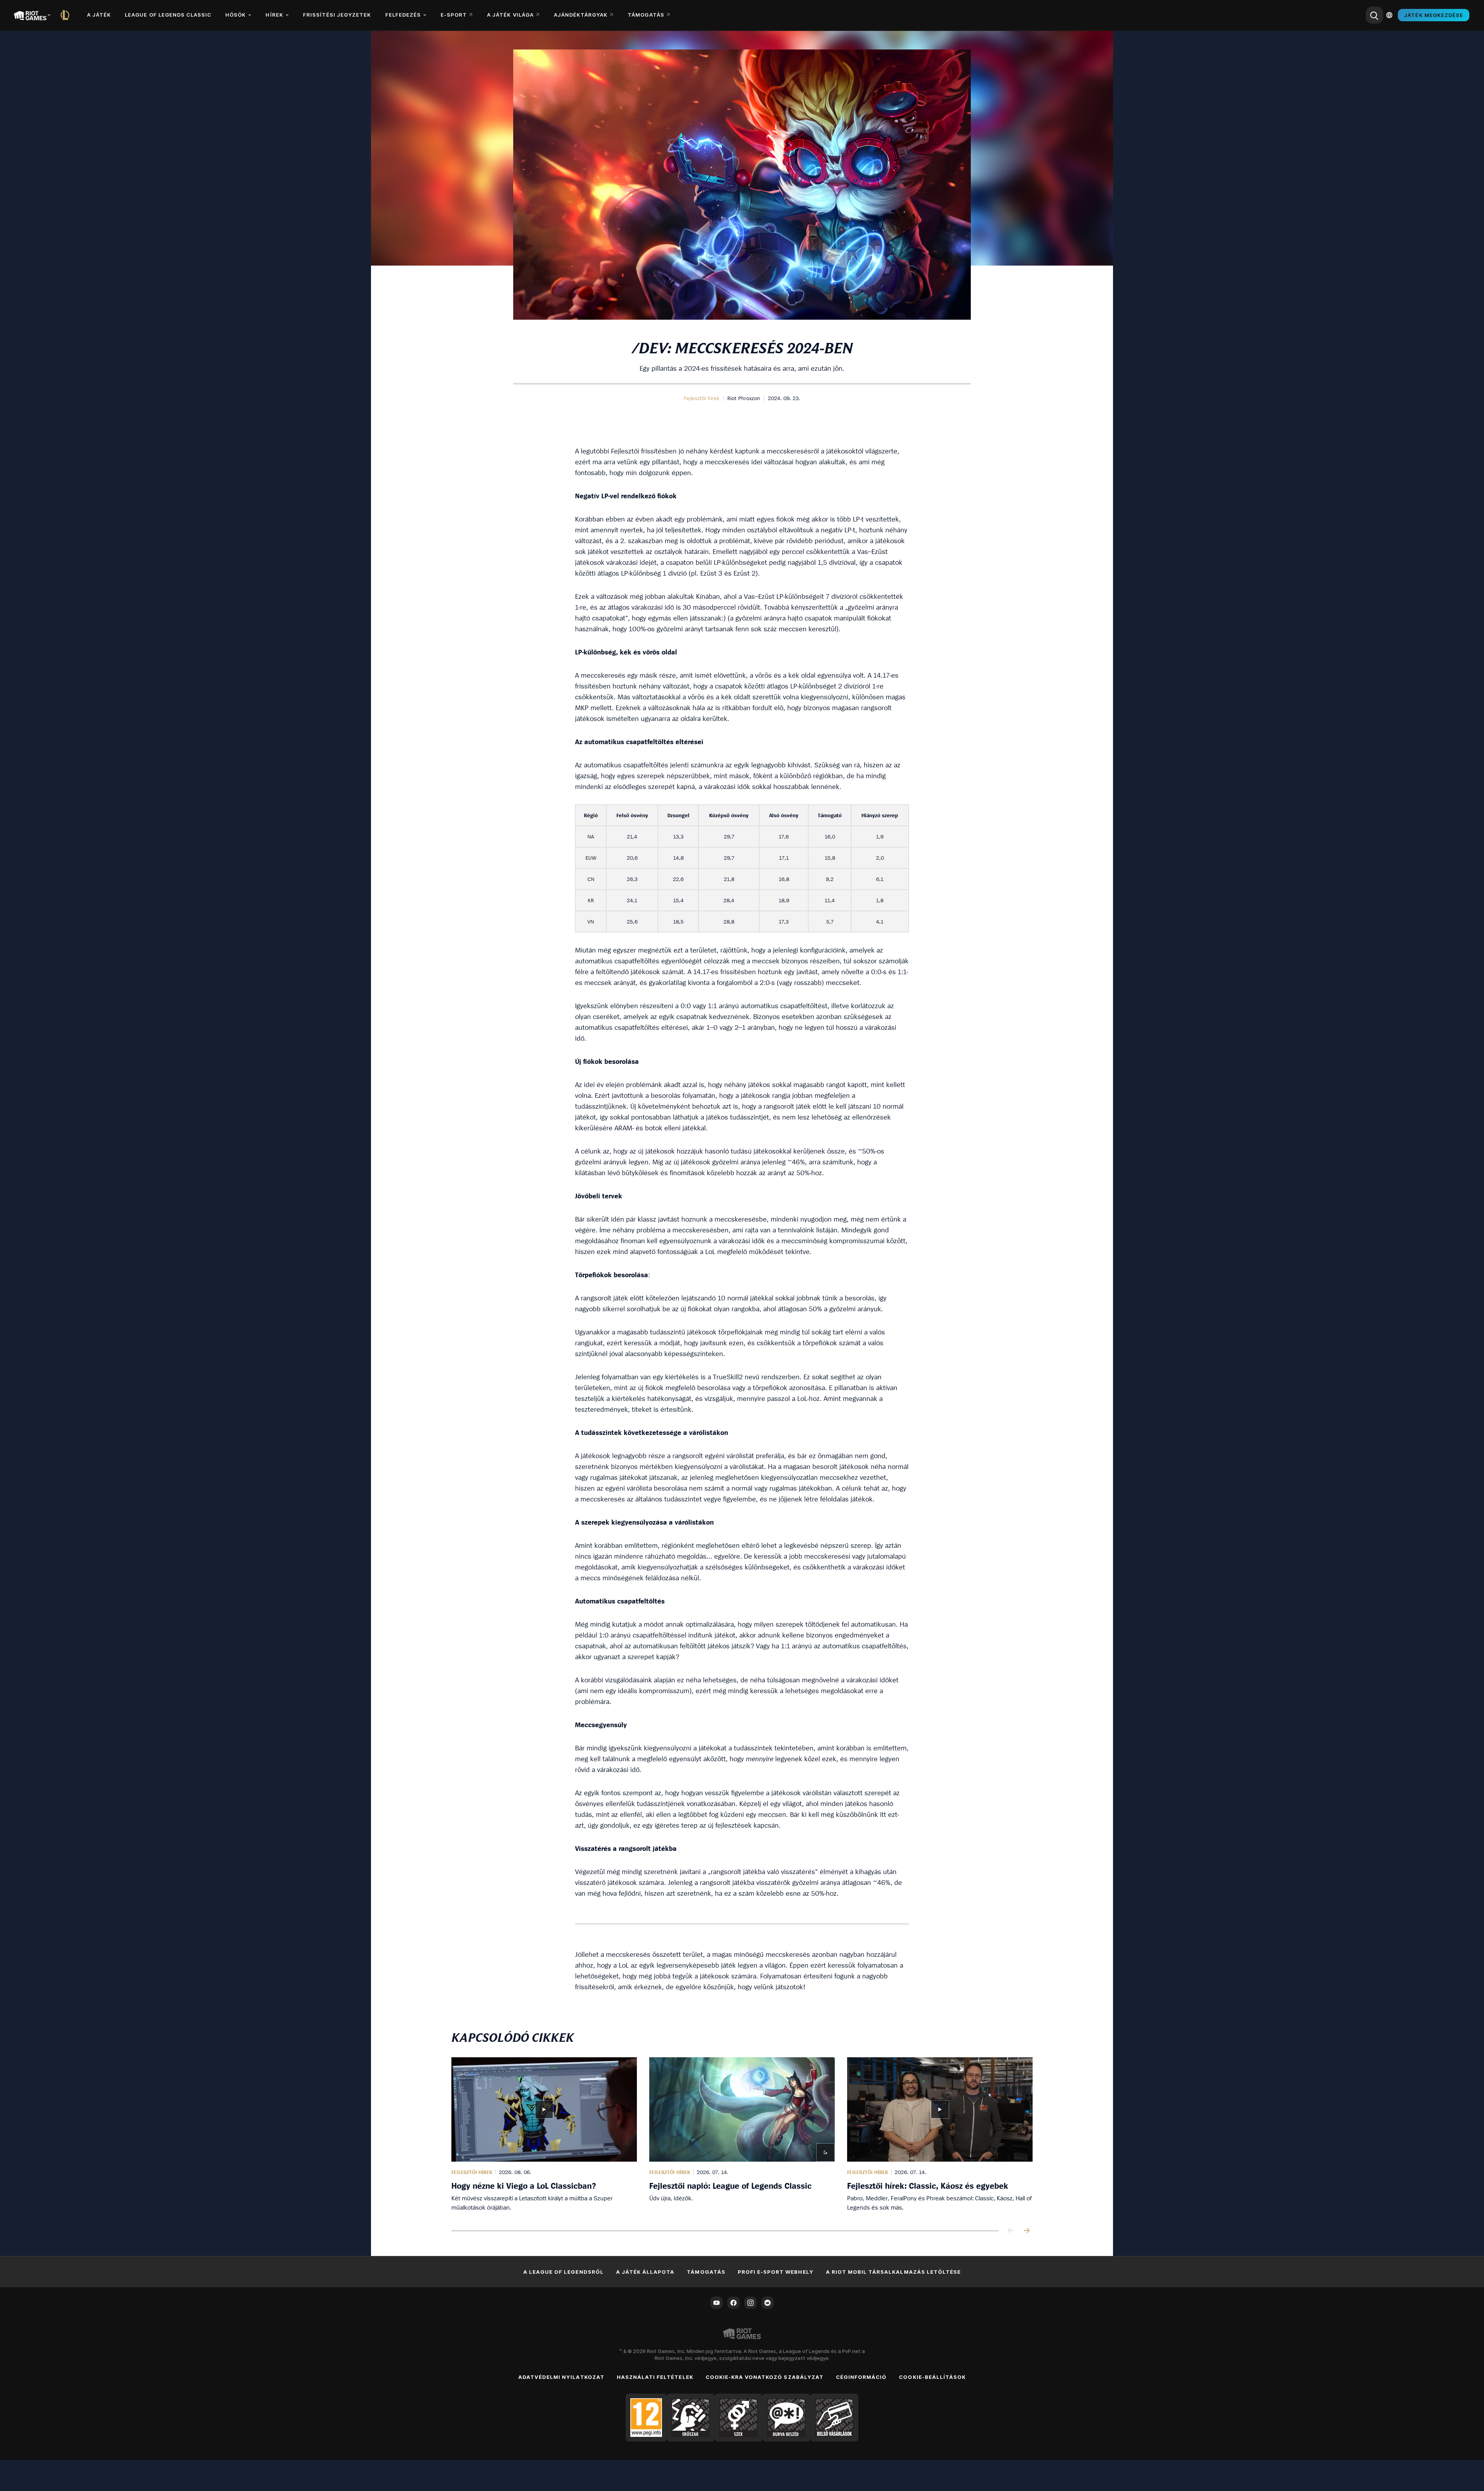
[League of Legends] (66, 15)
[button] (702, 398)
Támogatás (706, 2272)
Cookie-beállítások (932, 2377)
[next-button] (1026, 2231)
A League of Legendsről (563, 2272)
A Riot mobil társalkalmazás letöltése (893, 2272)
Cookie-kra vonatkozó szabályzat (765, 2377)
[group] (742, 2135)
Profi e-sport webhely (776, 2272)
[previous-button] (1011, 2231)
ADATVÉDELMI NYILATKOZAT (561, 2377)
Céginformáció (861, 2377)
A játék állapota (645, 2272)
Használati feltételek (655, 2377)
